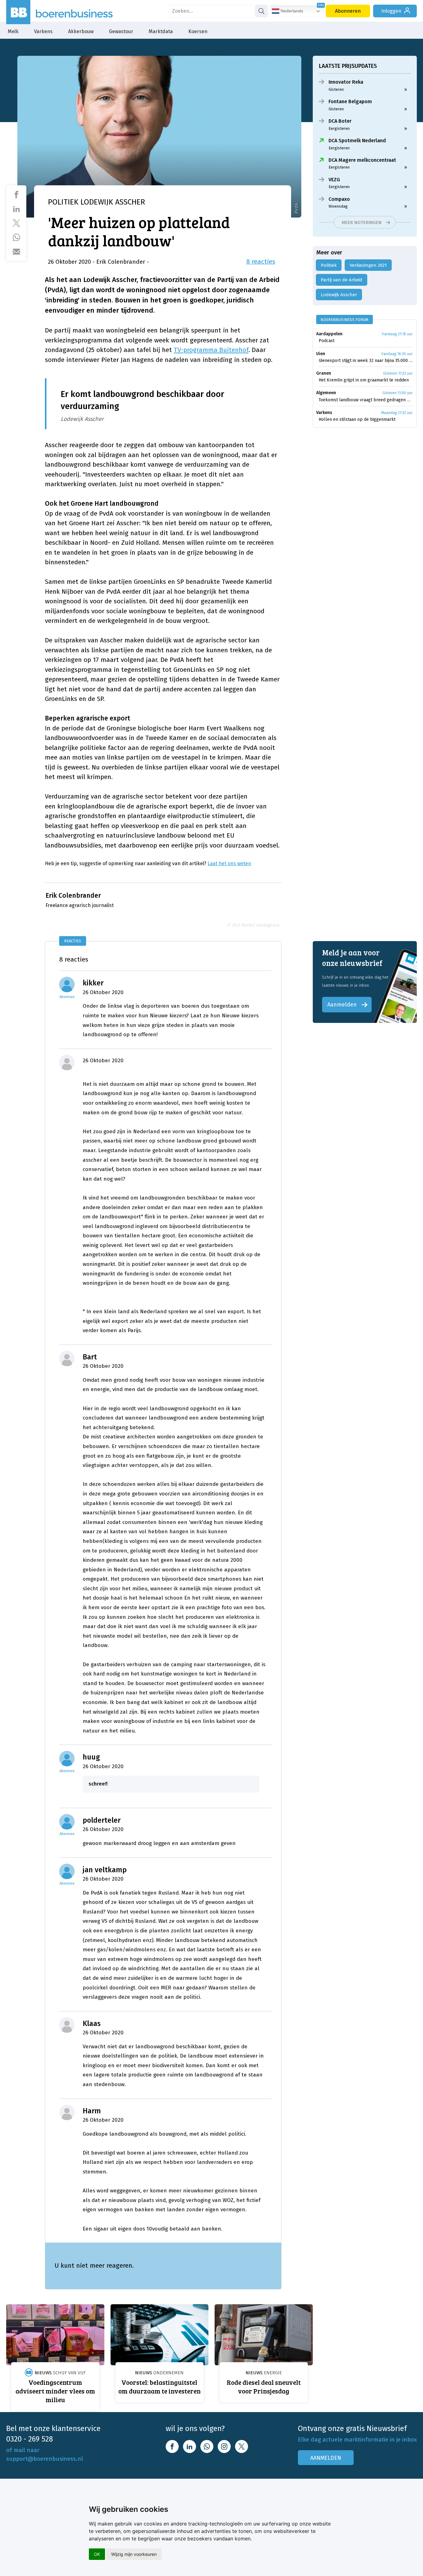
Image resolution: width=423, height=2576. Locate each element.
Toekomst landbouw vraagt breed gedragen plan (366, 400)
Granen (324, 373)
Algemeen (326, 393)
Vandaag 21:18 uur (397, 334)
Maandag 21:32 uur (397, 413)
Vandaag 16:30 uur (397, 354)
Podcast (327, 341)
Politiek (329, 265)
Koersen (198, 31)
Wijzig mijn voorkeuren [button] (134, 2554)
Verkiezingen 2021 (368, 265)
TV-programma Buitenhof (211, 350)
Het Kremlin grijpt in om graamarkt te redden (364, 380)
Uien (321, 354)
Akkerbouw (81, 31)
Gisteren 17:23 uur (398, 373)
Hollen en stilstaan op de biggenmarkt (357, 419)
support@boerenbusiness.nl (45, 2459)
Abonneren (348, 11)
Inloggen (391, 11)
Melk (13, 31)
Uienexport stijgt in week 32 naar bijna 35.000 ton (366, 361)
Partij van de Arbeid (342, 280)
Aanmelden (342, 1005)
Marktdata (161, 31)
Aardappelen (329, 334)
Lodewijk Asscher (339, 295)
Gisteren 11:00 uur (397, 393)
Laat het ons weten (229, 863)
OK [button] (97, 2554)
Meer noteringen (362, 222)
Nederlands (291, 11)
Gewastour (121, 31)
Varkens (43, 31)
